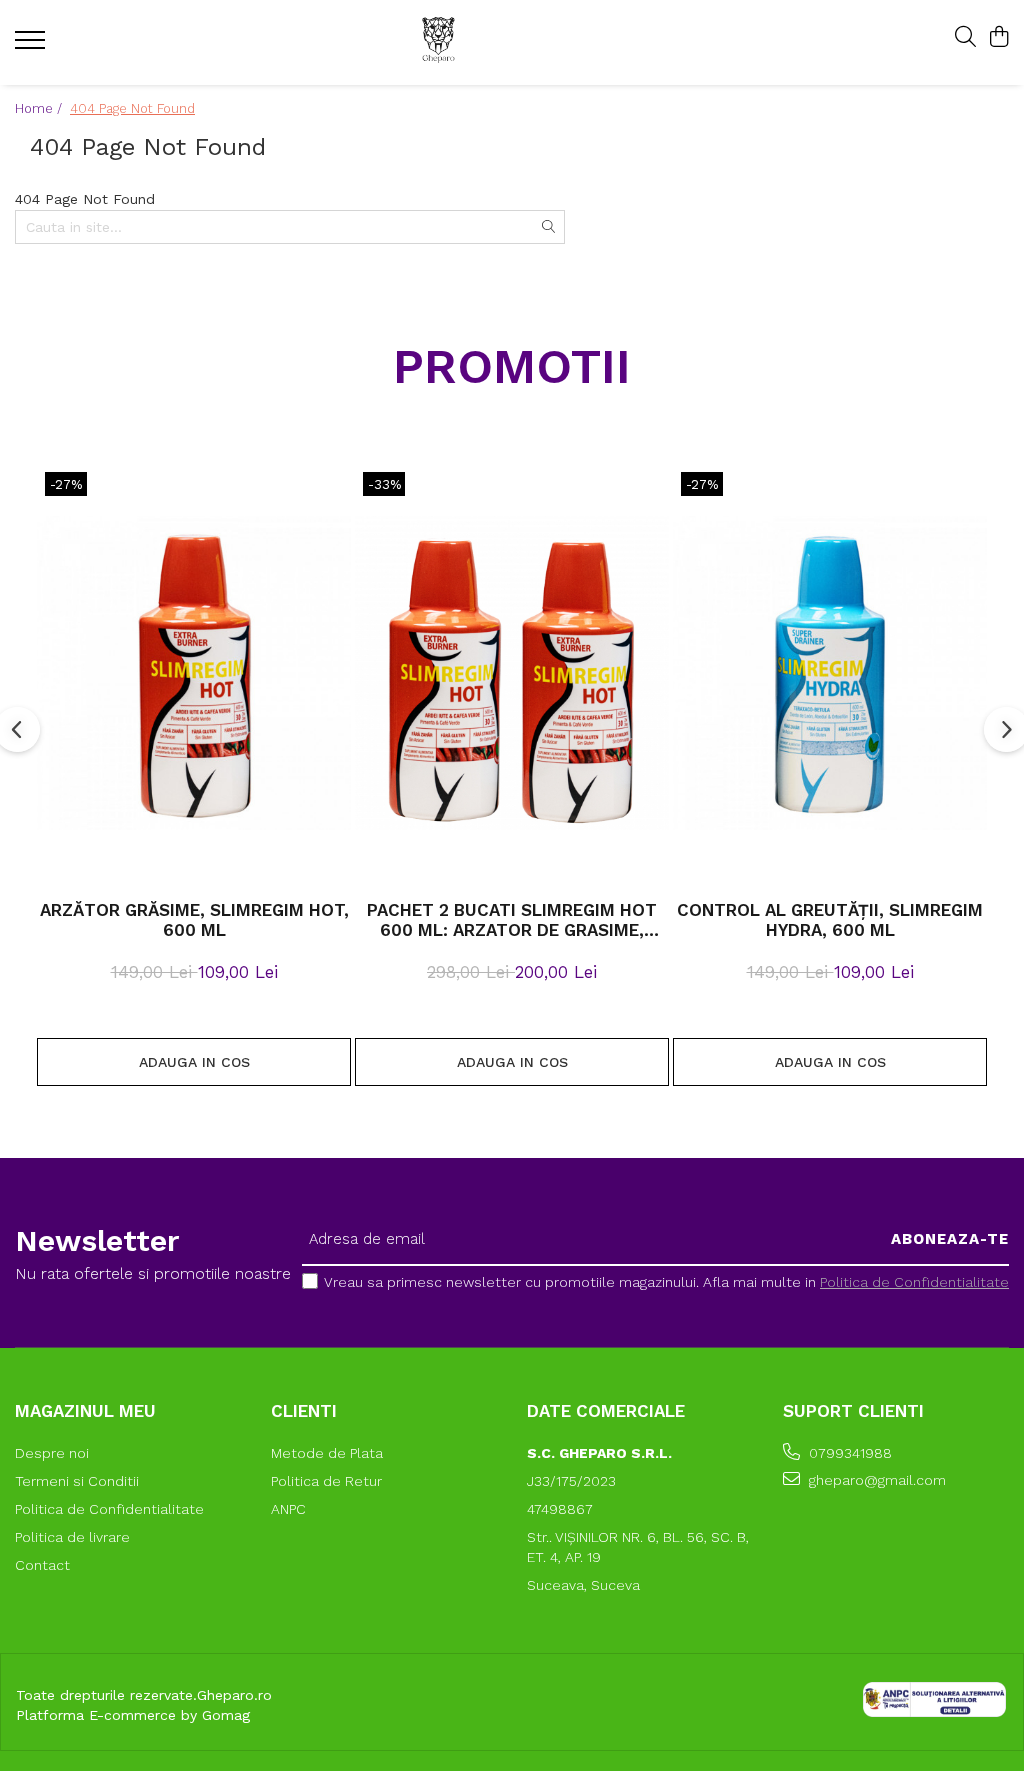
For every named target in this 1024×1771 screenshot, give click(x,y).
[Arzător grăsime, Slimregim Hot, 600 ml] (194, 673)
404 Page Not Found (132, 108)
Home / (40, 108)
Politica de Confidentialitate (914, 1282)
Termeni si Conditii (77, 1481)
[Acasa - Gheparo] (498, 42)
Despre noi (52, 1453)
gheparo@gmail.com (875, 1480)
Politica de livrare (72, 1537)
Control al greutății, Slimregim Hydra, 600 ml (830, 920)
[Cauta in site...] (965, 38)
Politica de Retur (326, 1481)
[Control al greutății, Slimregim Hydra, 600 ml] (830, 673)
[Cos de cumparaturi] (998, 38)
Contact (42, 1565)
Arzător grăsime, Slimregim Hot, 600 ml (194, 920)
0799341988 (848, 1453)
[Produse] (32, 46)
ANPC (288, 1509)
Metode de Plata (327, 1453)
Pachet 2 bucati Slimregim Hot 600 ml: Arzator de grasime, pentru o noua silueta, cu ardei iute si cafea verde (512, 920)
